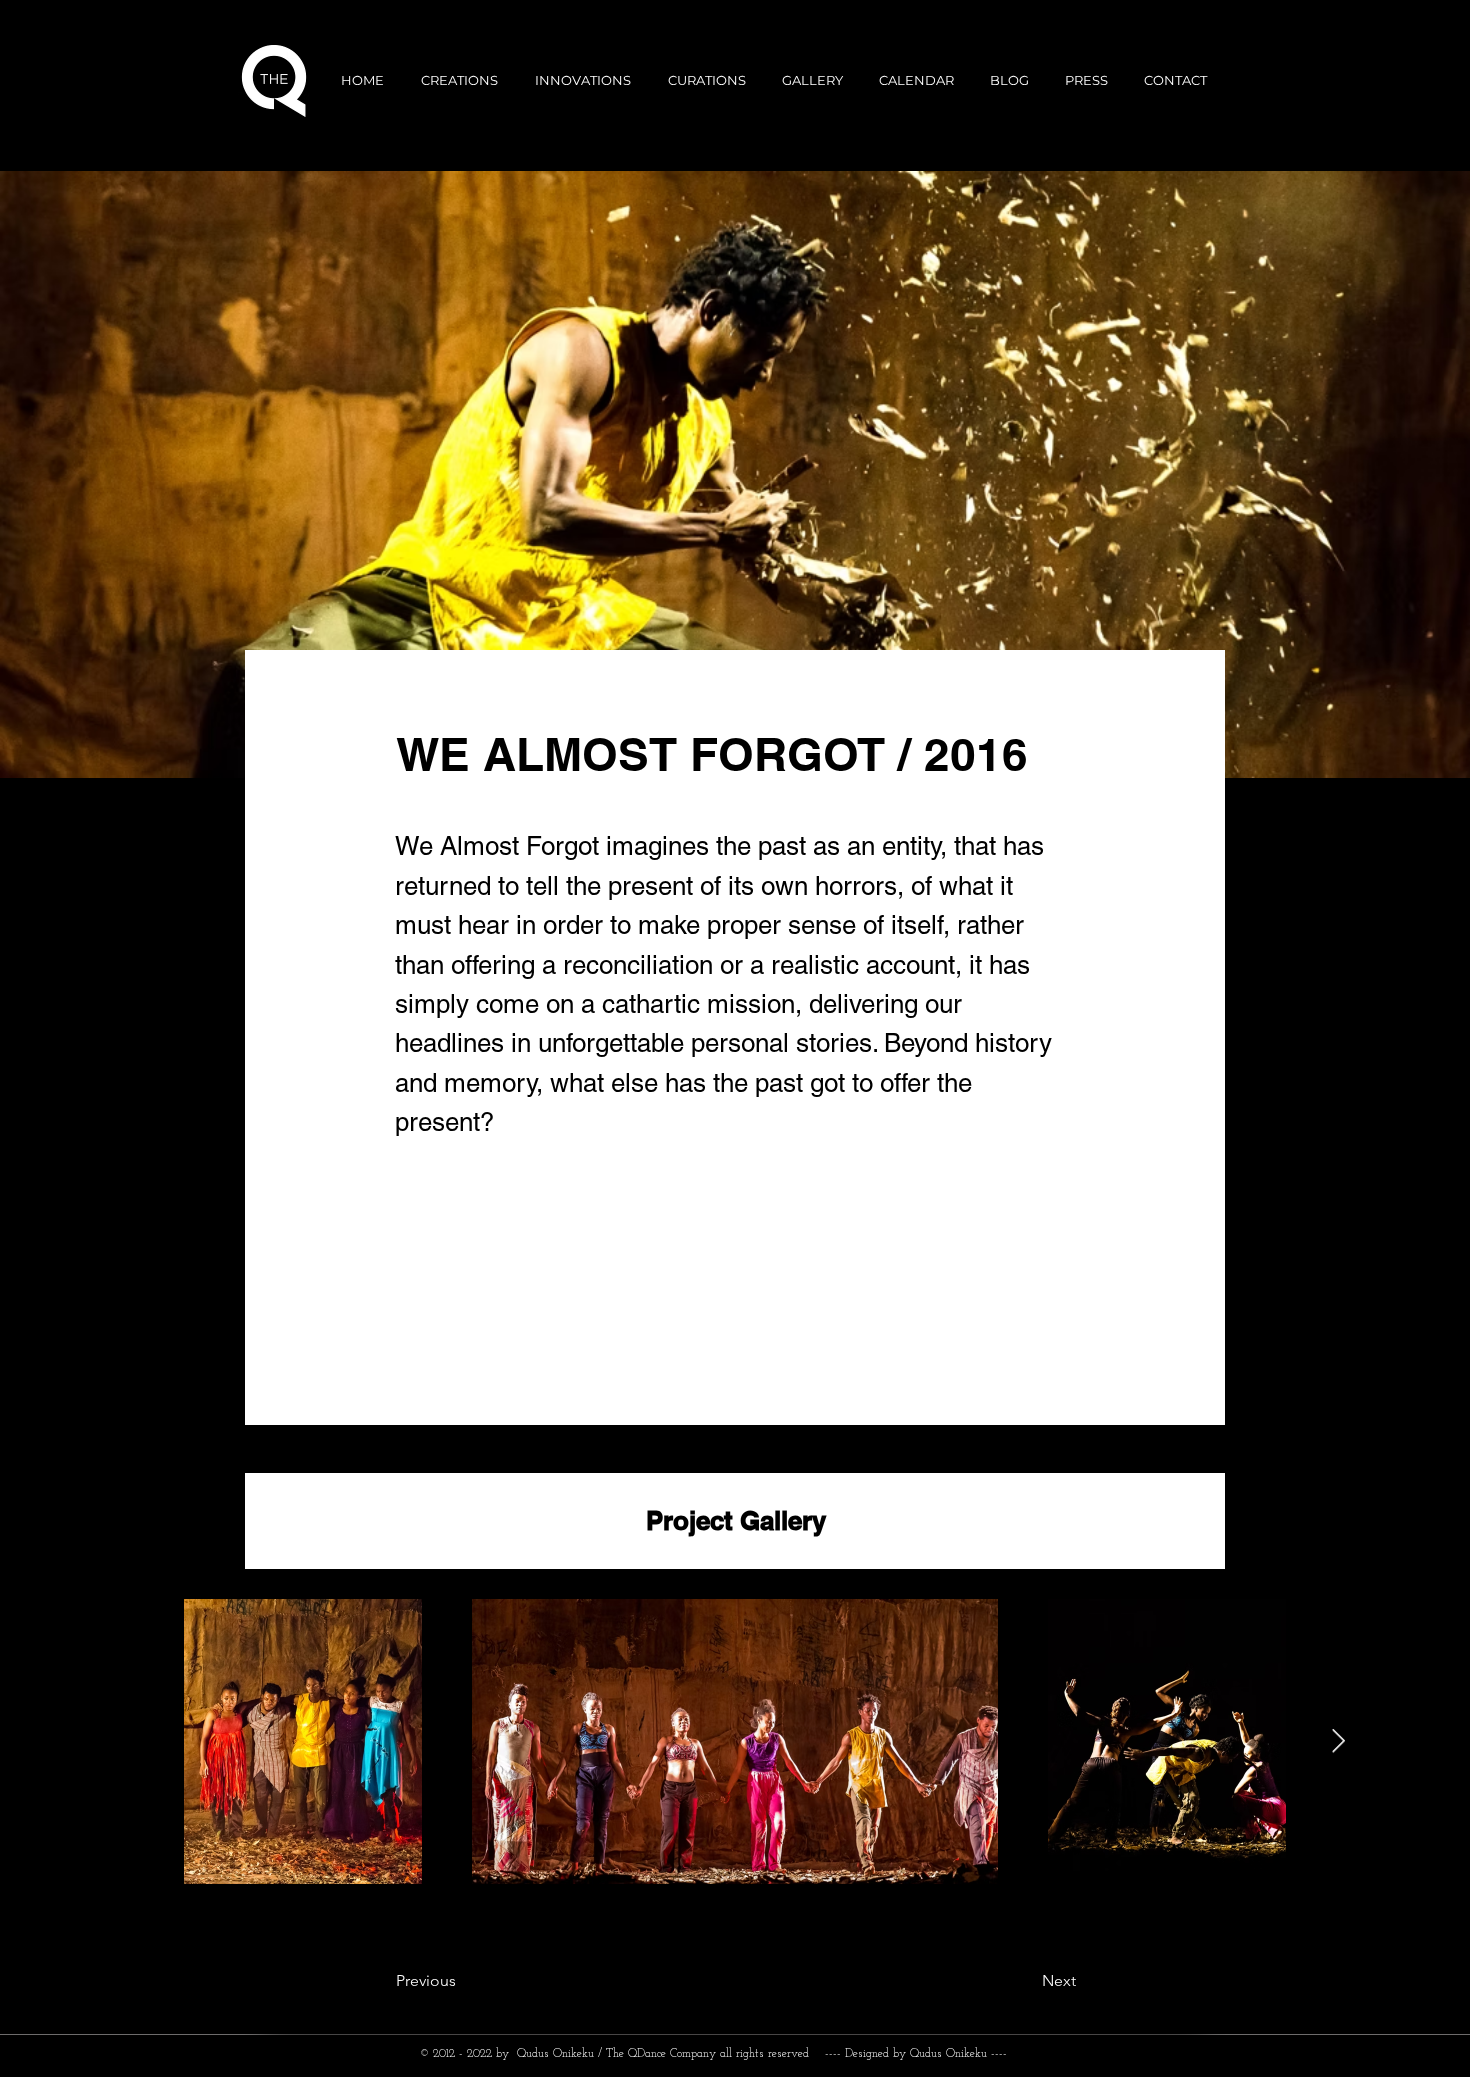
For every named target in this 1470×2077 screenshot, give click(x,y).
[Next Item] (1338, 1741)
